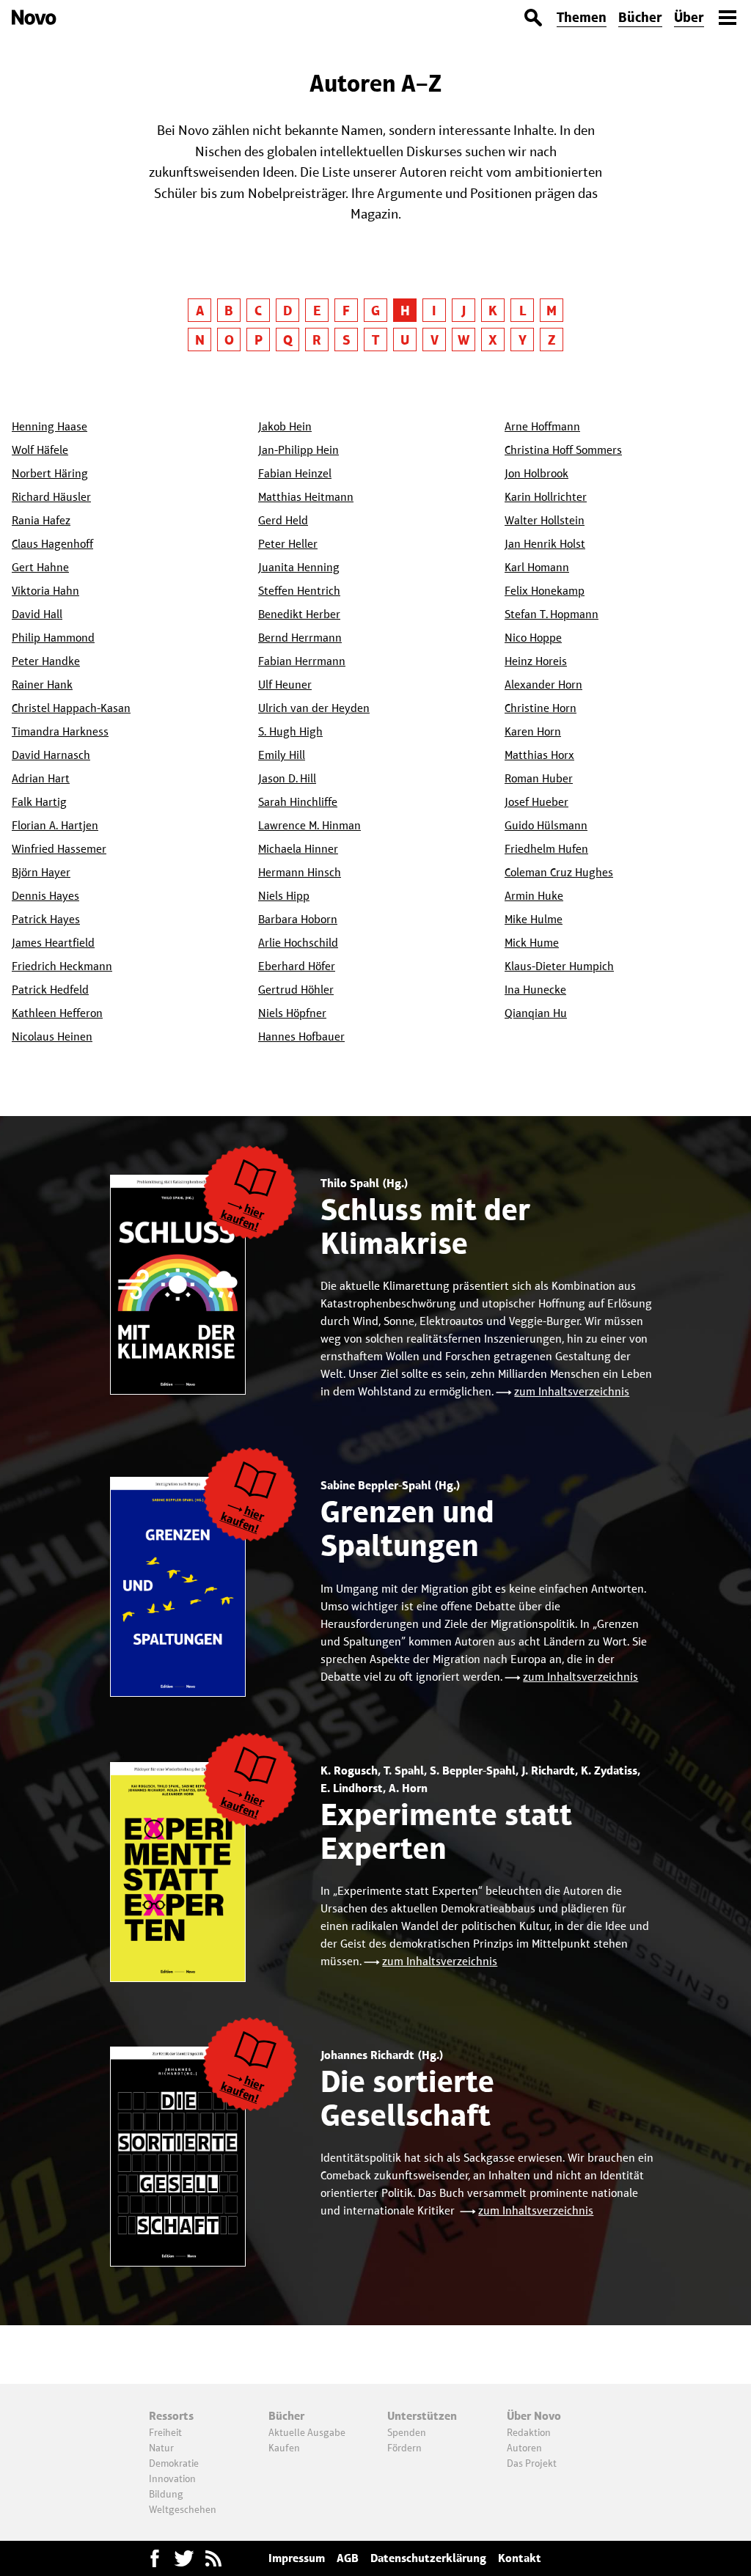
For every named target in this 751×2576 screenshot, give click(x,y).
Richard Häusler (51, 497)
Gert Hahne (40, 567)
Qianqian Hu (536, 1013)
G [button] (375, 311)
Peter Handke (46, 661)
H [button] (405, 311)
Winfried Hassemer (59, 849)
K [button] (493, 311)
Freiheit (165, 2432)
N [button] (200, 340)
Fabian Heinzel (295, 473)
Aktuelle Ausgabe (307, 2432)
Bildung (166, 2494)
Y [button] (523, 340)
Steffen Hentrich (299, 591)
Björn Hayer (41, 872)
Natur (161, 2448)
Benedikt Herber (299, 614)
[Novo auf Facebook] (155, 2558)
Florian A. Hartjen (55, 825)
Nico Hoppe (533, 638)
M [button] (552, 311)
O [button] (229, 340)
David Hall (37, 614)
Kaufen (284, 2448)
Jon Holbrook (536, 473)
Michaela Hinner (298, 849)
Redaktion (529, 2432)
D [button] (287, 311)
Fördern (404, 2448)
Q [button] (288, 340)
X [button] (493, 340)
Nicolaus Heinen (52, 1036)
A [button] (200, 311)
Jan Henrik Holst (545, 544)
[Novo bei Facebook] (184, 2558)
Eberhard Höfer (297, 966)
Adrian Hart (41, 778)
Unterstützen (422, 2416)
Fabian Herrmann (302, 661)
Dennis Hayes (45, 896)
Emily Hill (282, 755)
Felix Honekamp (545, 591)
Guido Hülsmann (546, 825)
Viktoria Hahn (45, 591)
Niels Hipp (284, 896)
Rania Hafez (41, 520)
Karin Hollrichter (546, 497)
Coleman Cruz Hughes (559, 872)
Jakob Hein (285, 426)
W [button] (464, 340)
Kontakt (520, 2558)
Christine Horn (541, 708)
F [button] (346, 311)
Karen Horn (533, 731)
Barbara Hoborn (298, 919)
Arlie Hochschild (298, 943)
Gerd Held (283, 520)
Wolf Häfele (40, 450)
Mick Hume (532, 943)
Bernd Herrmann (300, 638)
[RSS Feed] (213, 2558)
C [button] (258, 311)
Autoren (524, 2448)
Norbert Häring (50, 473)
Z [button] (552, 340)
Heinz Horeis (536, 661)
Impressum (297, 2558)
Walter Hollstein (545, 520)
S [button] (347, 340)
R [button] (317, 340)
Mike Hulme (534, 919)
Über (689, 17)
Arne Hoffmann (542, 426)
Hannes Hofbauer (301, 1036)
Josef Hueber (536, 802)
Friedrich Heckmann (62, 966)
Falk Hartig (39, 802)
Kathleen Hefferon (57, 1013)
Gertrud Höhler (296, 990)
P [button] (259, 340)
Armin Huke (534, 896)
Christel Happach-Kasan (71, 708)
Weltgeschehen (183, 2509)
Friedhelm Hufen (546, 849)
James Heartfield (53, 943)
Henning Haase (50, 426)
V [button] (435, 340)
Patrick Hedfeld (50, 990)
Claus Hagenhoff (52, 544)
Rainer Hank (42, 685)
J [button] (464, 311)
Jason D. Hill (287, 778)
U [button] (405, 340)
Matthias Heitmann (306, 497)
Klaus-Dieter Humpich (559, 966)
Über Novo (534, 2416)
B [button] (229, 311)
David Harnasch (51, 755)
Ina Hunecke (535, 990)
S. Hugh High (290, 731)
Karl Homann (537, 567)
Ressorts (171, 2416)
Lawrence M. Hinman (309, 825)
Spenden (407, 2432)
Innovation (172, 2478)
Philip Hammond (53, 638)
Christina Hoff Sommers (563, 450)
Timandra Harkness (60, 731)
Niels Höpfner (292, 1013)
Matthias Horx (539, 755)
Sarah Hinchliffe (298, 802)
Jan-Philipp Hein (298, 450)
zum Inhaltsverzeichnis (572, 1391)
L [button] (523, 311)
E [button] (317, 311)
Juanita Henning (299, 567)
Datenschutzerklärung (428, 2558)
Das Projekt (532, 2463)
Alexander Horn (543, 685)
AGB (348, 2558)
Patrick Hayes (46, 919)
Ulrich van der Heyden (314, 708)
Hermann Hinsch (300, 872)
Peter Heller (288, 544)
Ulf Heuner (285, 685)
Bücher (640, 17)
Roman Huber (539, 778)
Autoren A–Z (375, 83)
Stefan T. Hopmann (552, 614)
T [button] (375, 340)
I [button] (434, 311)
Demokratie (174, 2463)
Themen (582, 17)
